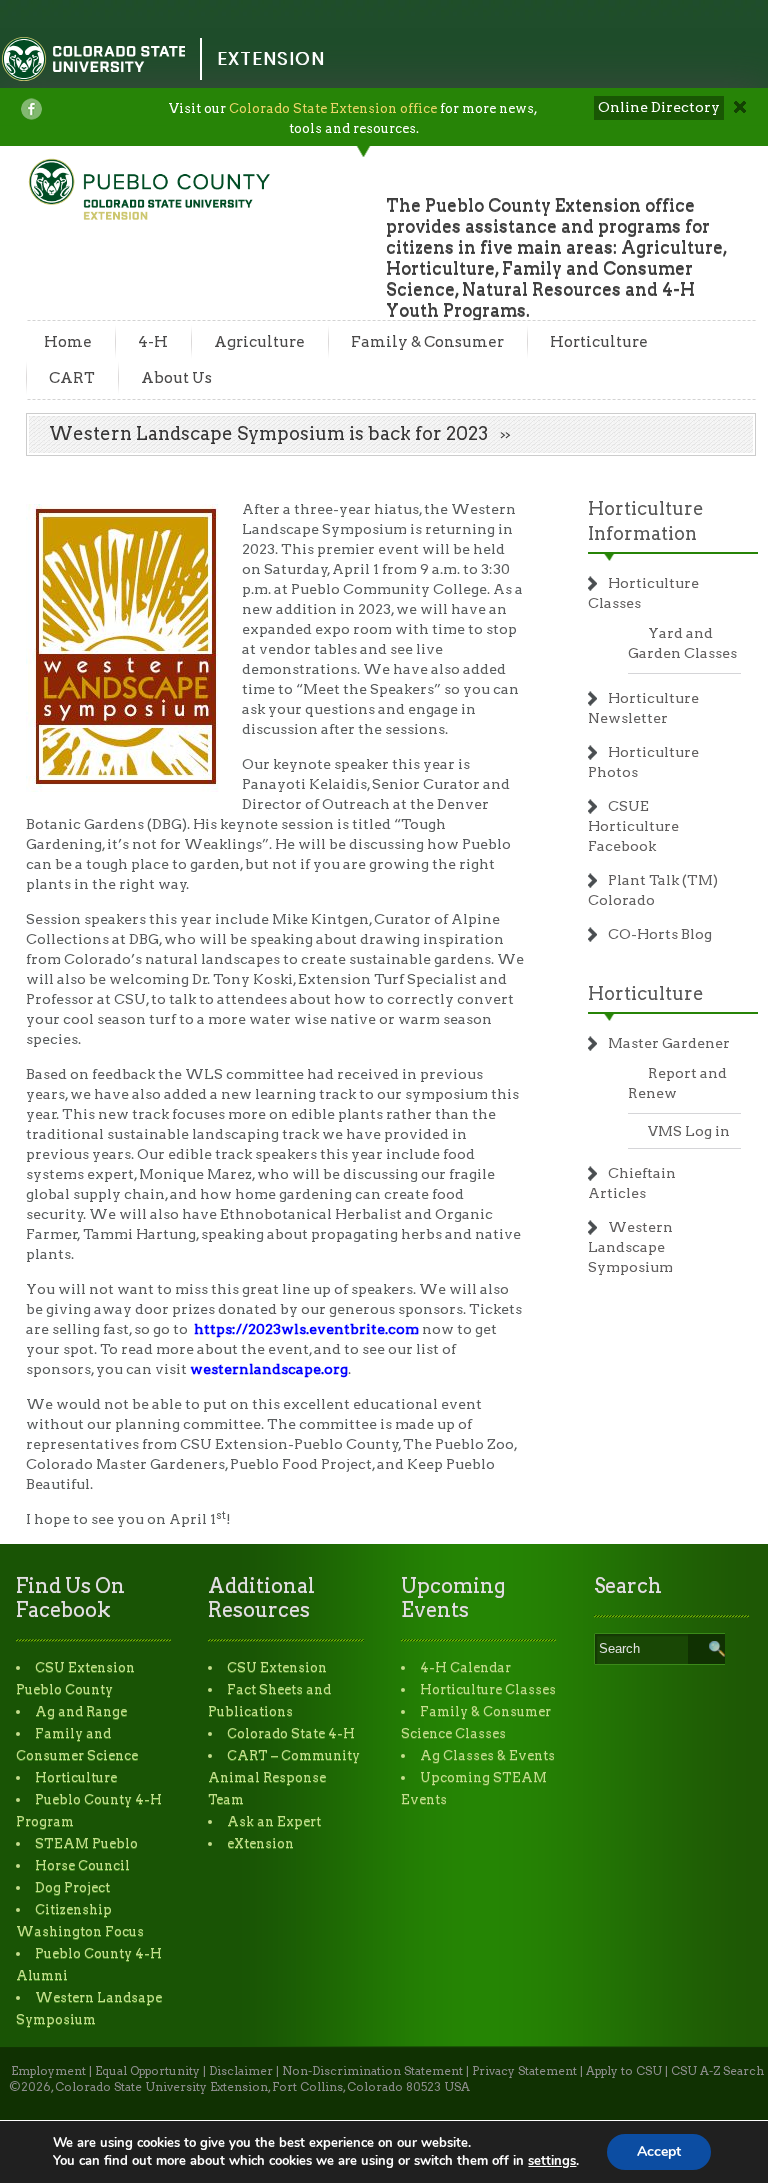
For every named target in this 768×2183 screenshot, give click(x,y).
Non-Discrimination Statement (372, 2071)
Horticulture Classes (488, 1689)
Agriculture (259, 342)
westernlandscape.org (269, 1369)
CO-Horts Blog (660, 934)
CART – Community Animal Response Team (284, 1777)
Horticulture (599, 342)
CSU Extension (277, 1667)
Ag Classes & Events (487, 1755)
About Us (176, 378)
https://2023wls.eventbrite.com (306, 1329)
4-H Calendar (465, 1667)
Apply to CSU (624, 2071)
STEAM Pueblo (86, 1843)
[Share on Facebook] (31, 109)
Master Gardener (669, 1043)
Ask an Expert (274, 1821)
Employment (48, 2071)
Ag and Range (81, 1711)
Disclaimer (241, 2071)
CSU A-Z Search (717, 2071)
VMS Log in (689, 1131)
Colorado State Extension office (333, 108)
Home (68, 342)
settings (552, 2161)
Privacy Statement (524, 2071)
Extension (271, 58)
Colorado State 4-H (291, 1733)
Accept (659, 2151)
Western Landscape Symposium (630, 1247)
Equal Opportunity (147, 2071)
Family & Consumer (427, 342)
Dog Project (72, 1887)
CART (72, 378)
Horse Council (82, 1865)
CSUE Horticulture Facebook (633, 826)
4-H (153, 342)
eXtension (260, 1843)
